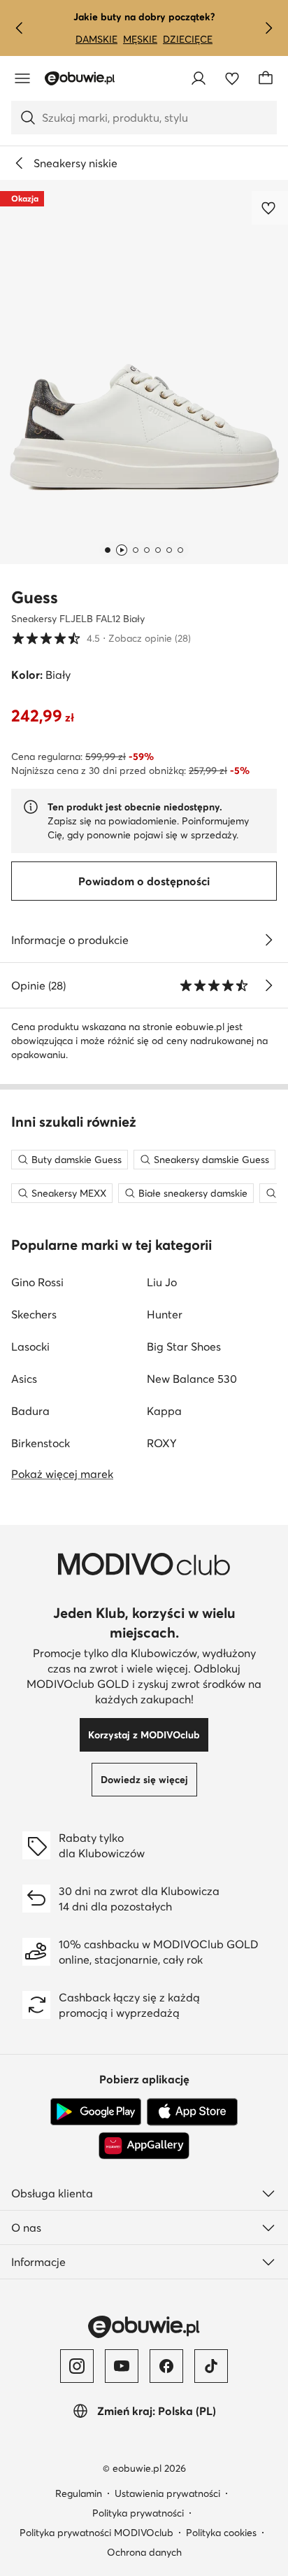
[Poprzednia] (20, 28)
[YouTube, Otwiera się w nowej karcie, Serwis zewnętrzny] (122, 2366)
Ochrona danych (144, 2552)
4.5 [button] (101, 638)
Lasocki (30, 1346)
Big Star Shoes (184, 1346)
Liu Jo (162, 1282)
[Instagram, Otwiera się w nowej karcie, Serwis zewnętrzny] (77, 2366)
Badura (30, 1411)
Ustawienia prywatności (167, 2493)
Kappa (164, 1411)
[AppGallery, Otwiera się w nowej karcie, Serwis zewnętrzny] (144, 2146)
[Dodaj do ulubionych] (270, 208)
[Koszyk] (266, 78)
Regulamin (79, 2493)
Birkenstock (41, 1443)
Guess (35, 597)
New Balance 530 (192, 1379)
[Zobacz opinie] (268, 985)
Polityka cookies (221, 2533)
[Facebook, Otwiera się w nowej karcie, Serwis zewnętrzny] (166, 2366)
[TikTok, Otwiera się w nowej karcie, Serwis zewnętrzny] (211, 2366)
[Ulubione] (232, 78)
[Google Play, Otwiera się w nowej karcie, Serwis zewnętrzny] (96, 2112)
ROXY (162, 1443)
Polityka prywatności (138, 2513)
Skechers (34, 1314)
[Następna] (268, 28)
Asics (24, 1379)
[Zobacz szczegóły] (268, 940)
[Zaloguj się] (199, 78)
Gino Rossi (37, 1282)
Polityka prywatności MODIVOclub (96, 2533)
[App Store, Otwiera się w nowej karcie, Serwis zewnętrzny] (192, 2112)
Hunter (165, 1314)
